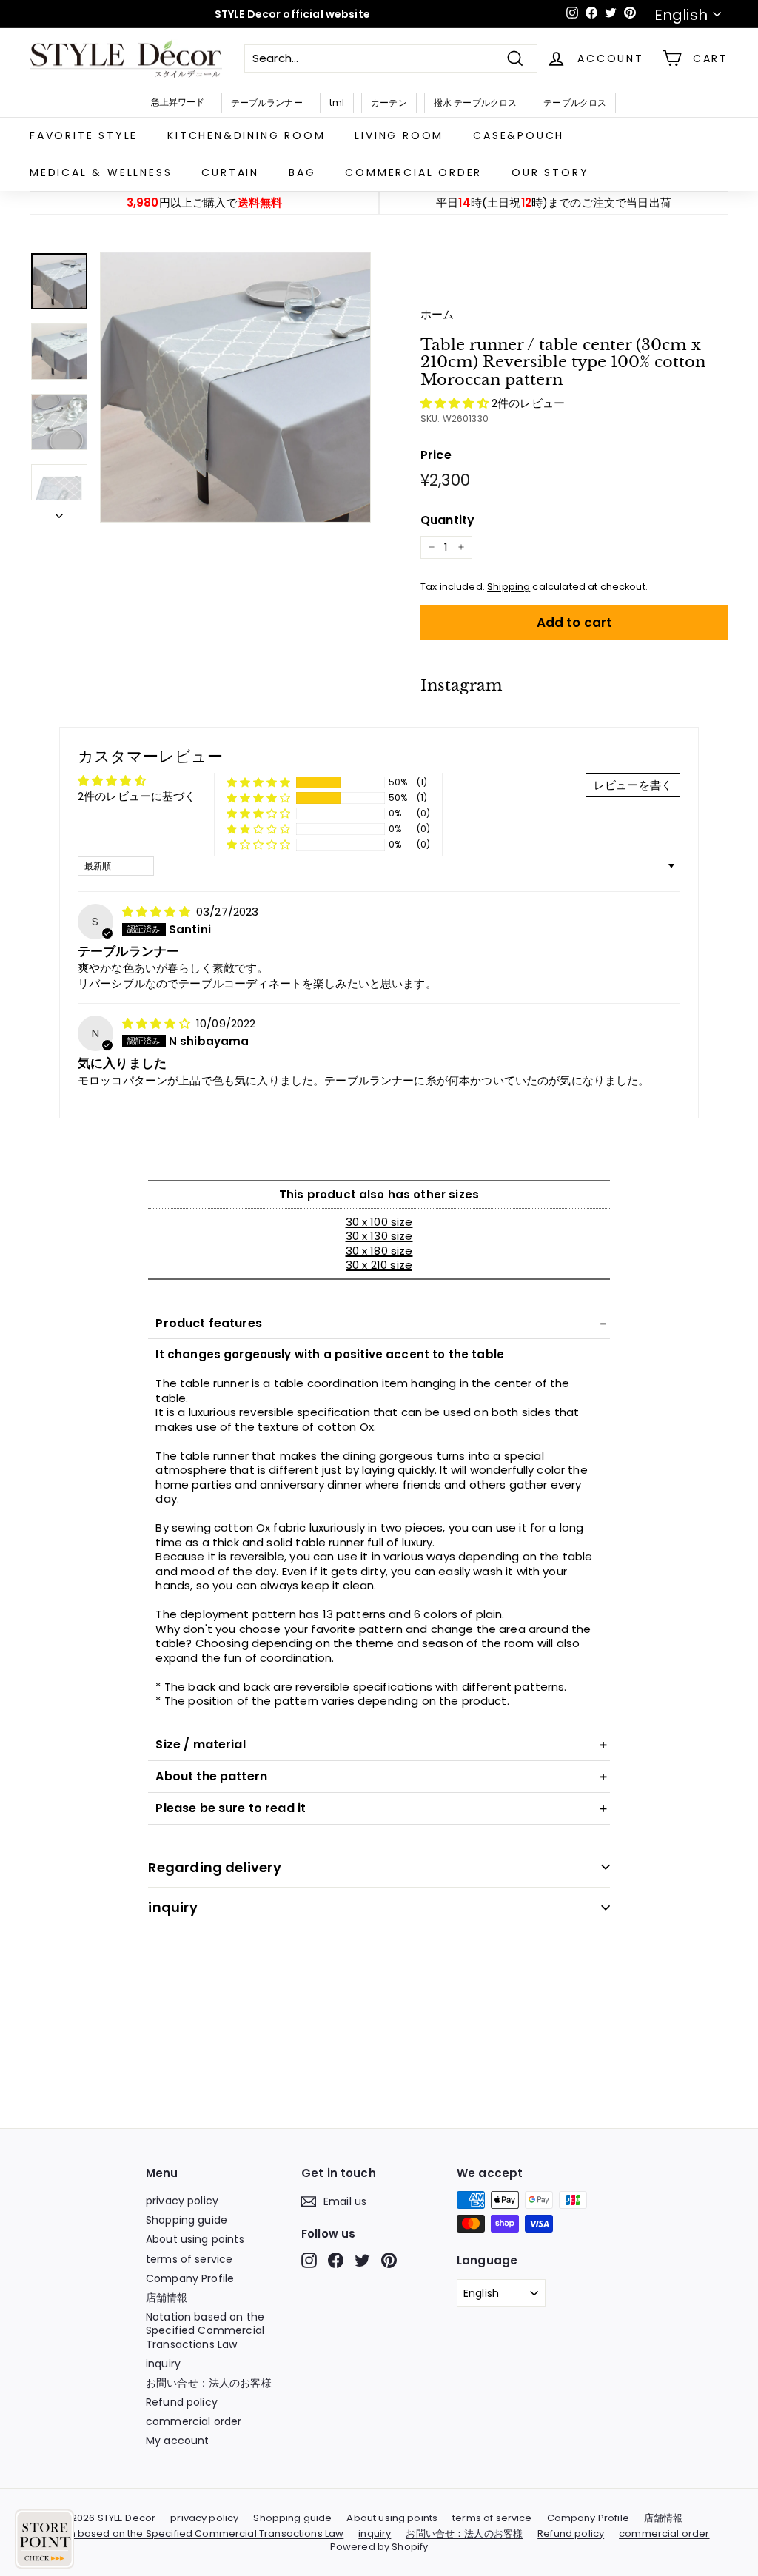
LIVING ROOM (399, 135)
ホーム (437, 314)
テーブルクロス (575, 103)
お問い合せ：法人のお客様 (209, 2383)
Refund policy (182, 2402)
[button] (456, 403)
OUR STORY (550, 172)
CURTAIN (230, 172)
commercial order (413, 172)
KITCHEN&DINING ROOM (246, 135)
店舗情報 (167, 2298)
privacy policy (182, 2201)
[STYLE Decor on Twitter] (362, 2260)
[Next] (59, 511)
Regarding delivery (214, 1867)
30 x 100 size (379, 1222)
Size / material (200, 1744)
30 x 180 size (379, 1251)
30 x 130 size (379, 1236)
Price (436, 456)
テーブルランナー (267, 103)
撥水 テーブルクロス (476, 103)
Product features (208, 1323)
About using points (195, 2239)
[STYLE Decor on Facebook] (336, 2260)
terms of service (189, 2259)
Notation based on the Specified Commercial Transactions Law (205, 2330)
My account (178, 2441)
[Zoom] (235, 387)
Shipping (509, 587)
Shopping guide (187, 2220)
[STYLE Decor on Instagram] (309, 2260)
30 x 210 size (379, 1265)
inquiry (172, 1907)
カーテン (389, 103)
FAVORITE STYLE (84, 135)
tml (337, 103)
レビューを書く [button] (633, 785)
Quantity (447, 521)
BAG (302, 172)
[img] (158, 912)
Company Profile (190, 2278)
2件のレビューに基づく (137, 796)
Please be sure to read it (231, 1808)
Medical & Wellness (101, 172)
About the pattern (211, 1776)
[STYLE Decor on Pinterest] (389, 2260)
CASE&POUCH (519, 135)
